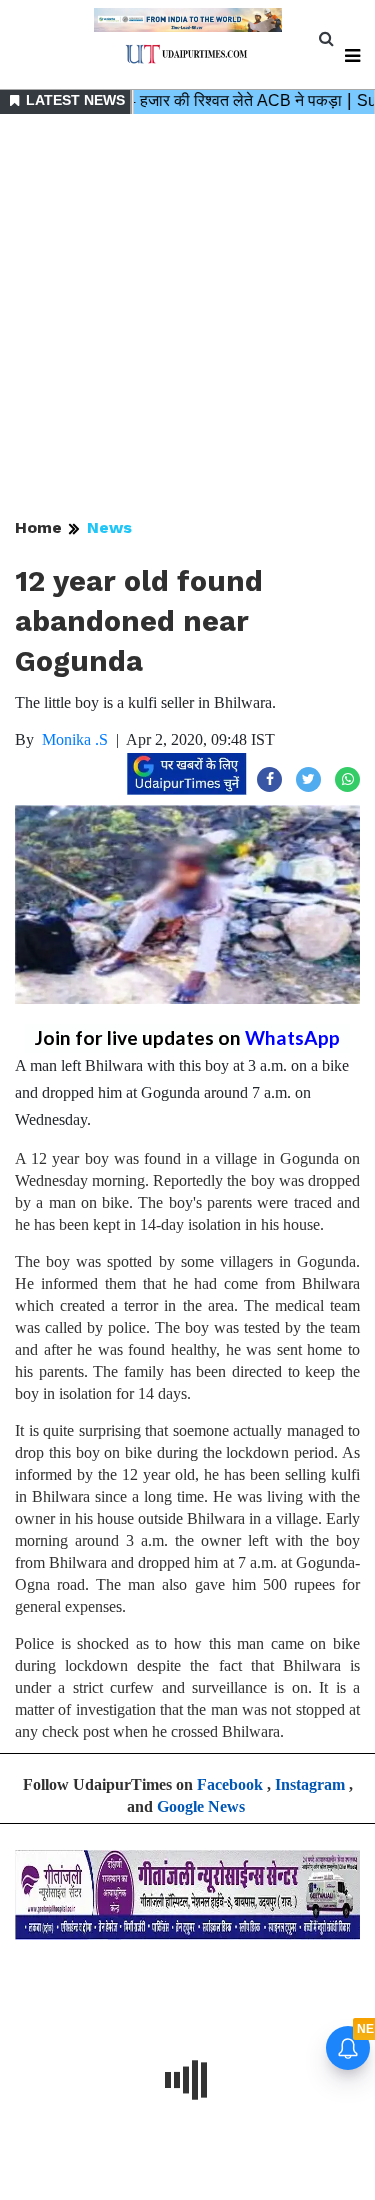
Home (38, 527)
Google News (201, 1806)
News (109, 527)
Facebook (230, 1784)
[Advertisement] (187, 317)
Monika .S (75, 739)
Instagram (310, 1784)
